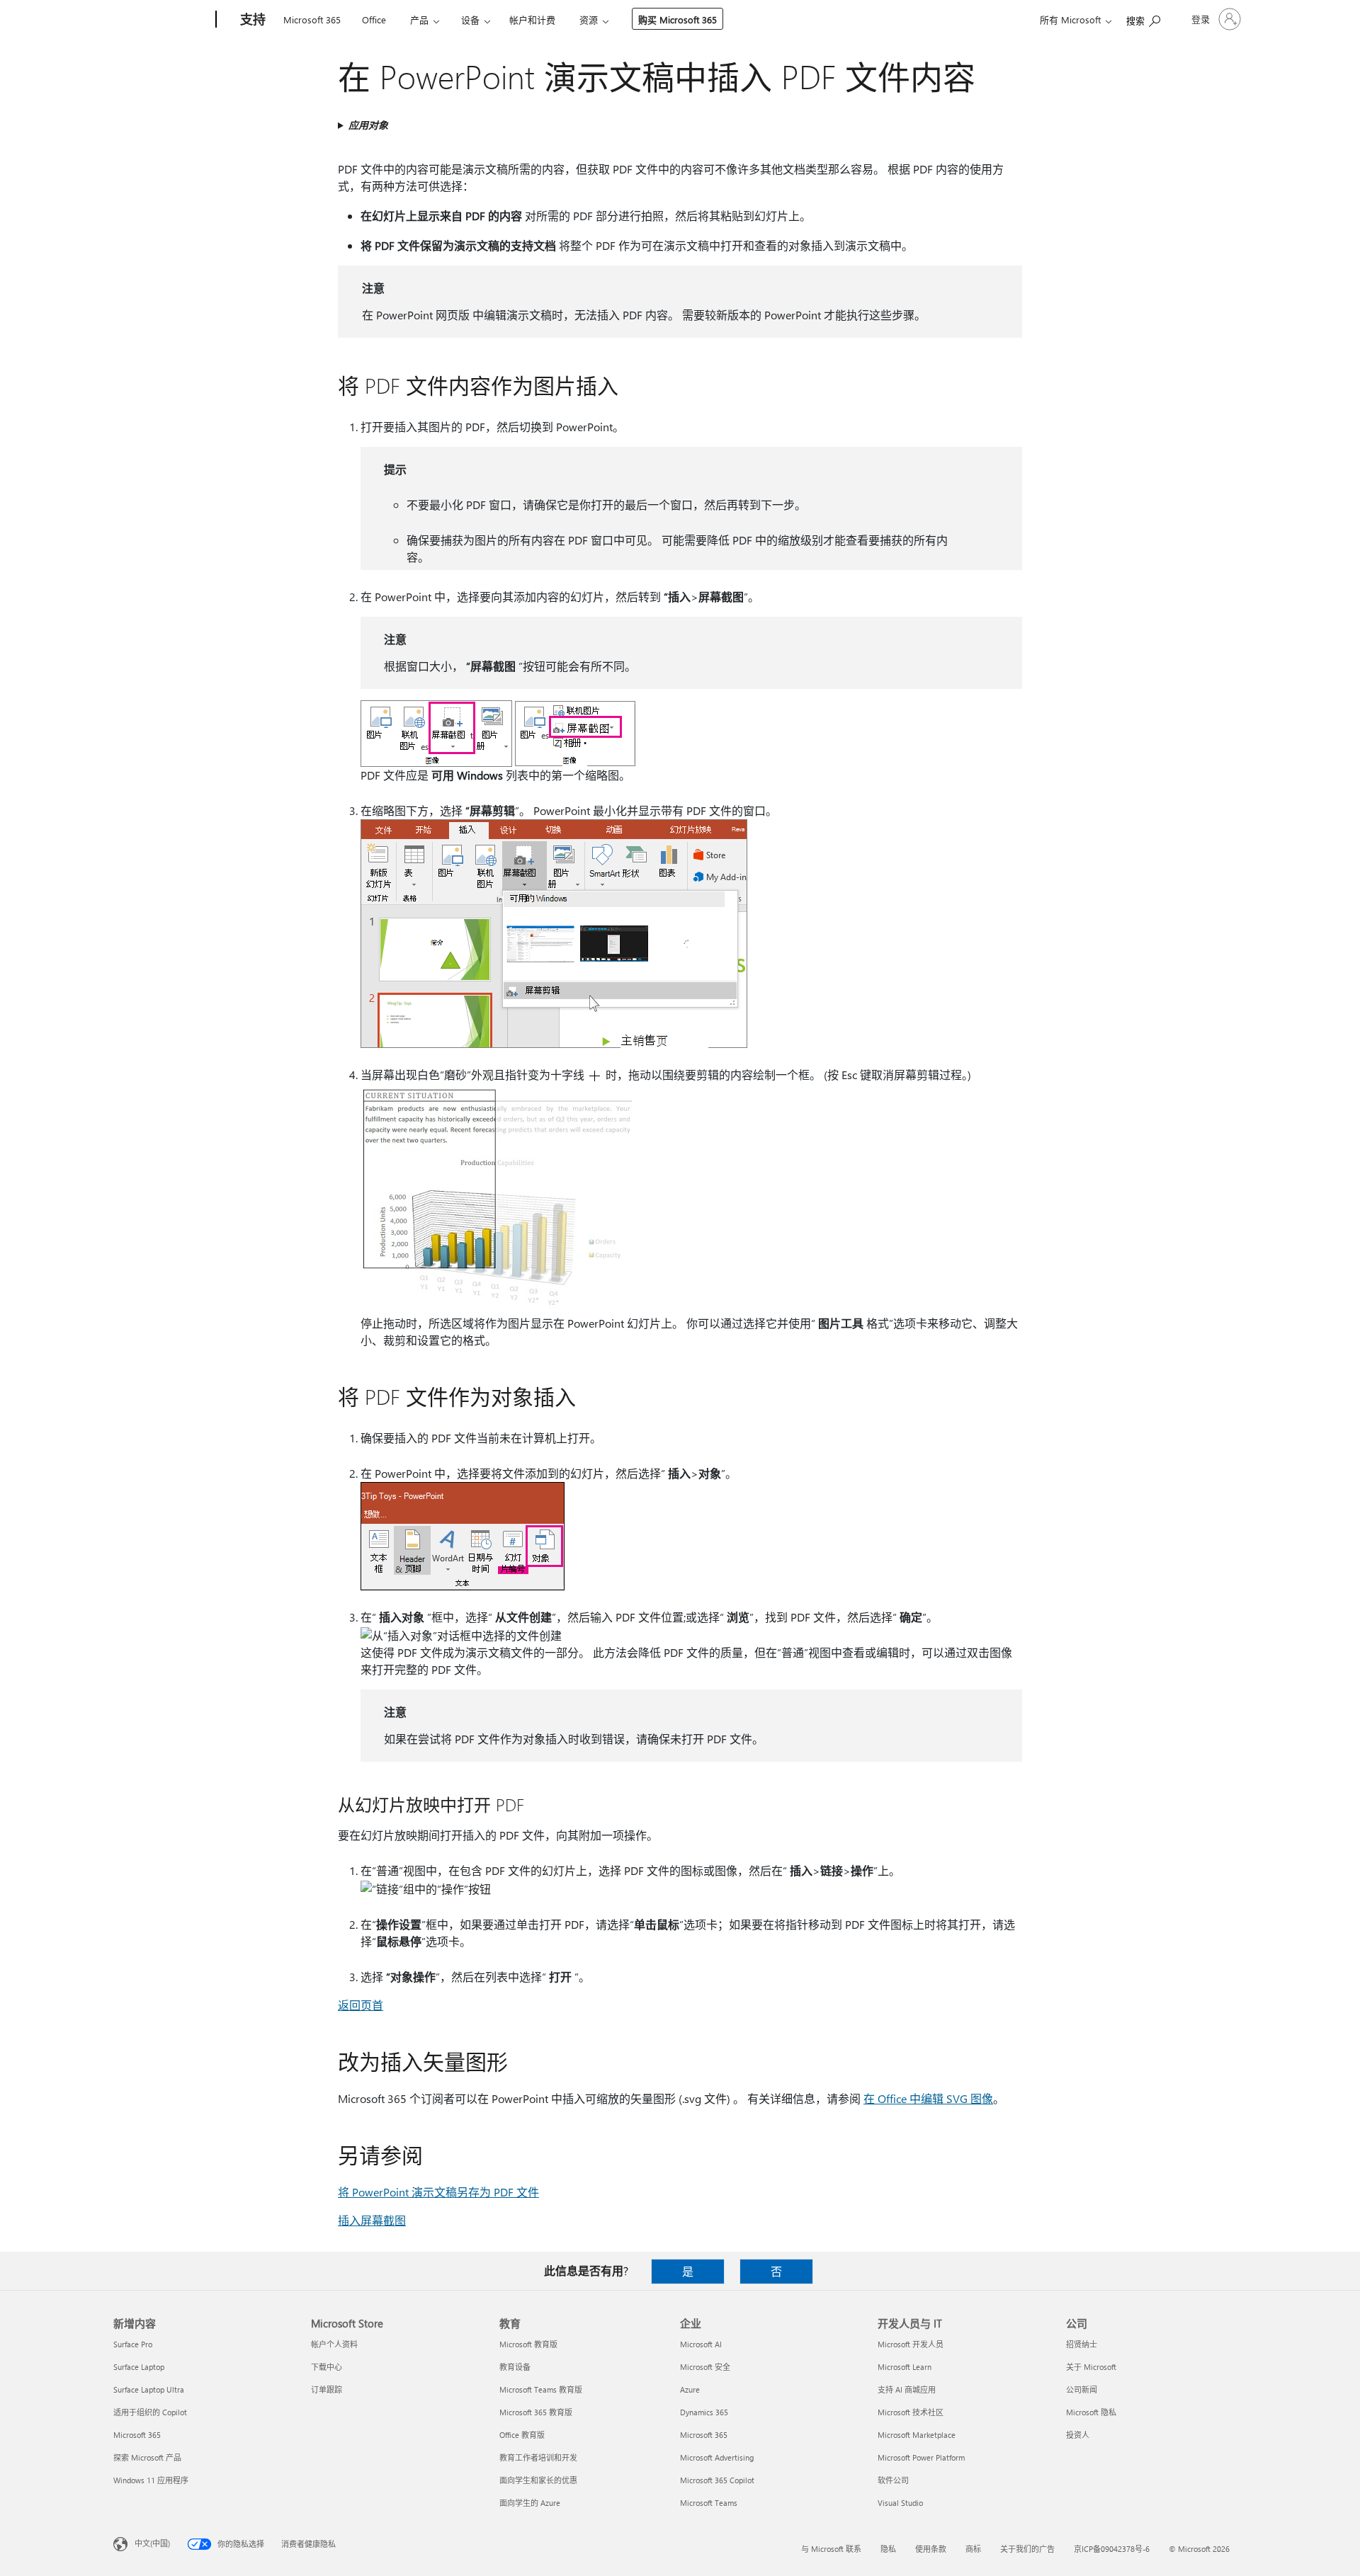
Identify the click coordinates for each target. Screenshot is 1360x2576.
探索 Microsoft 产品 (147, 2457)
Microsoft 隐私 (1091, 2412)
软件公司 (893, 2480)
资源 (589, 19)
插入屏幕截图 (372, 2220)
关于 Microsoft (1091, 2367)
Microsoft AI (701, 2344)
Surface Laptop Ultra (149, 2389)
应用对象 (368, 125)
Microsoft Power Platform (921, 2457)
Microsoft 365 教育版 (536, 2412)
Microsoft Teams (709, 2503)
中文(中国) (152, 2543)
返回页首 (361, 2005)
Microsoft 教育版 (528, 2344)
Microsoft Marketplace (917, 2435)
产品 (419, 19)
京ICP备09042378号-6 (1112, 2549)
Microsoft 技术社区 (911, 2412)
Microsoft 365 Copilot (717, 2480)
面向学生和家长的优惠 (538, 2480)
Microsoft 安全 (705, 2367)
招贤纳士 (1082, 2344)
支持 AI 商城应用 (907, 2389)
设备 (470, 19)
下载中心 (327, 2367)
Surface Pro (133, 2344)
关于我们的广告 (1027, 2549)
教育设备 (515, 2367)
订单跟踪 (327, 2389)
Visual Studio (900, 2503)
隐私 (888, 2549)
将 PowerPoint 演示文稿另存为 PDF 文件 (438, 2192)
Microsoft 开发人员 (911, 2344)
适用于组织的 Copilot (150, 2412)
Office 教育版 (522, 2435)
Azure (690, 2389)
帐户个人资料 (334, 2344)
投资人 (1078, 2435)
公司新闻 (1082, 2389)
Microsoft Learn (905, 2367)
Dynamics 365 (704, 2412)
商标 (973, 2549)
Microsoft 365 (312, 19)
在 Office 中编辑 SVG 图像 (928, 2098)
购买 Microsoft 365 (678, 19)
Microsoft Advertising (717, 2457)
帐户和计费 (532, 19)
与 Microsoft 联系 (831, 2549)
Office (374, 19)
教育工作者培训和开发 (538, 2457)
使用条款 (931, 2549)
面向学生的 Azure (530, 2503)
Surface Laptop (139, 2367)
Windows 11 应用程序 (151, 2480)
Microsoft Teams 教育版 (541, 2389)
